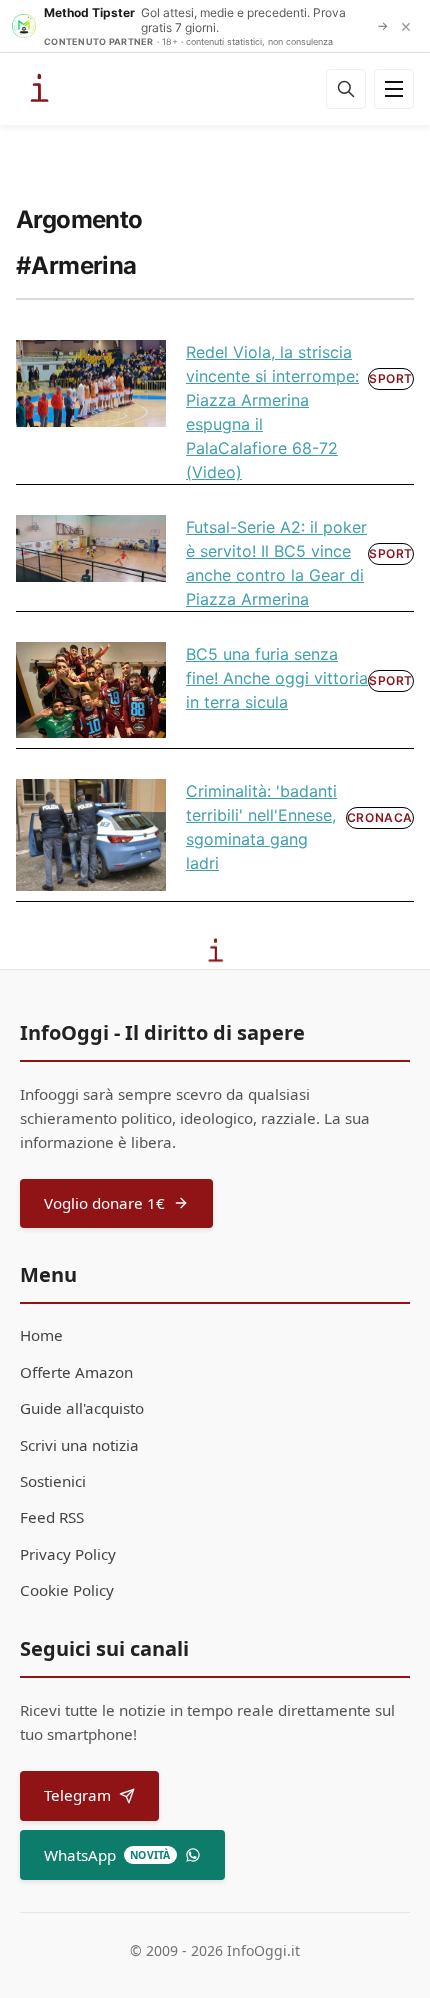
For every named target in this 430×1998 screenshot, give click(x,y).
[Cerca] (346, 89)
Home (41, 1335)
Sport (391, 378)
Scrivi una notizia (79, 1445)
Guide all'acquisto (82, 1408)
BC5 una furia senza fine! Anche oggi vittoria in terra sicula (277, 678)
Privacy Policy (68, 1554)
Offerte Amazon (76, 1372)
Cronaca (380, 817)
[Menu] (394, 89)
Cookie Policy (67, 1590)
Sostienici (53, 1481)
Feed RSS (52, 1517)
